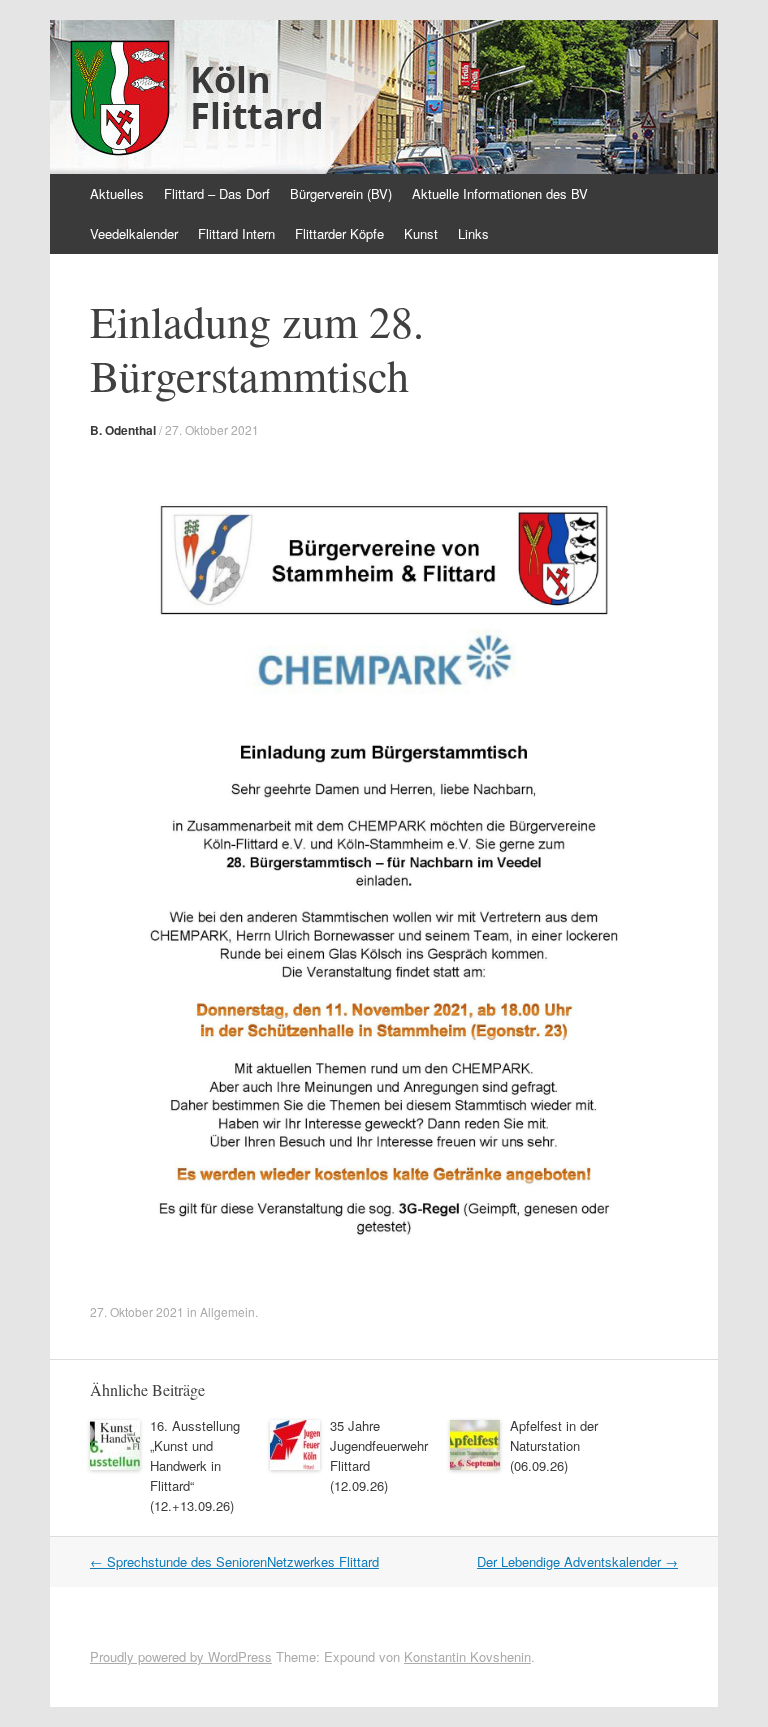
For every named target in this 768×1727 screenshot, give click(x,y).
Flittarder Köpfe (339, 233)
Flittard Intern (236, 233)
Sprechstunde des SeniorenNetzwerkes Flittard (234, 1561)
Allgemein (227, 1311)
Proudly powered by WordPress (181, 1656)
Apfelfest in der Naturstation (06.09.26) (554, 1445)
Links (473, 233)
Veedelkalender (134, 233)
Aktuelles (117, 193)
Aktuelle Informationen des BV (500, 193)
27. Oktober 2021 (212, 429)
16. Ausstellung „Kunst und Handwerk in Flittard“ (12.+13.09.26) (195, 1465)
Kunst (421, 233)
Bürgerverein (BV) (341, 193)
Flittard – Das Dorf (217, 193)
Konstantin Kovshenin (467, 1656)
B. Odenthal (123, 430)
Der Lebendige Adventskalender (577, 1561)
